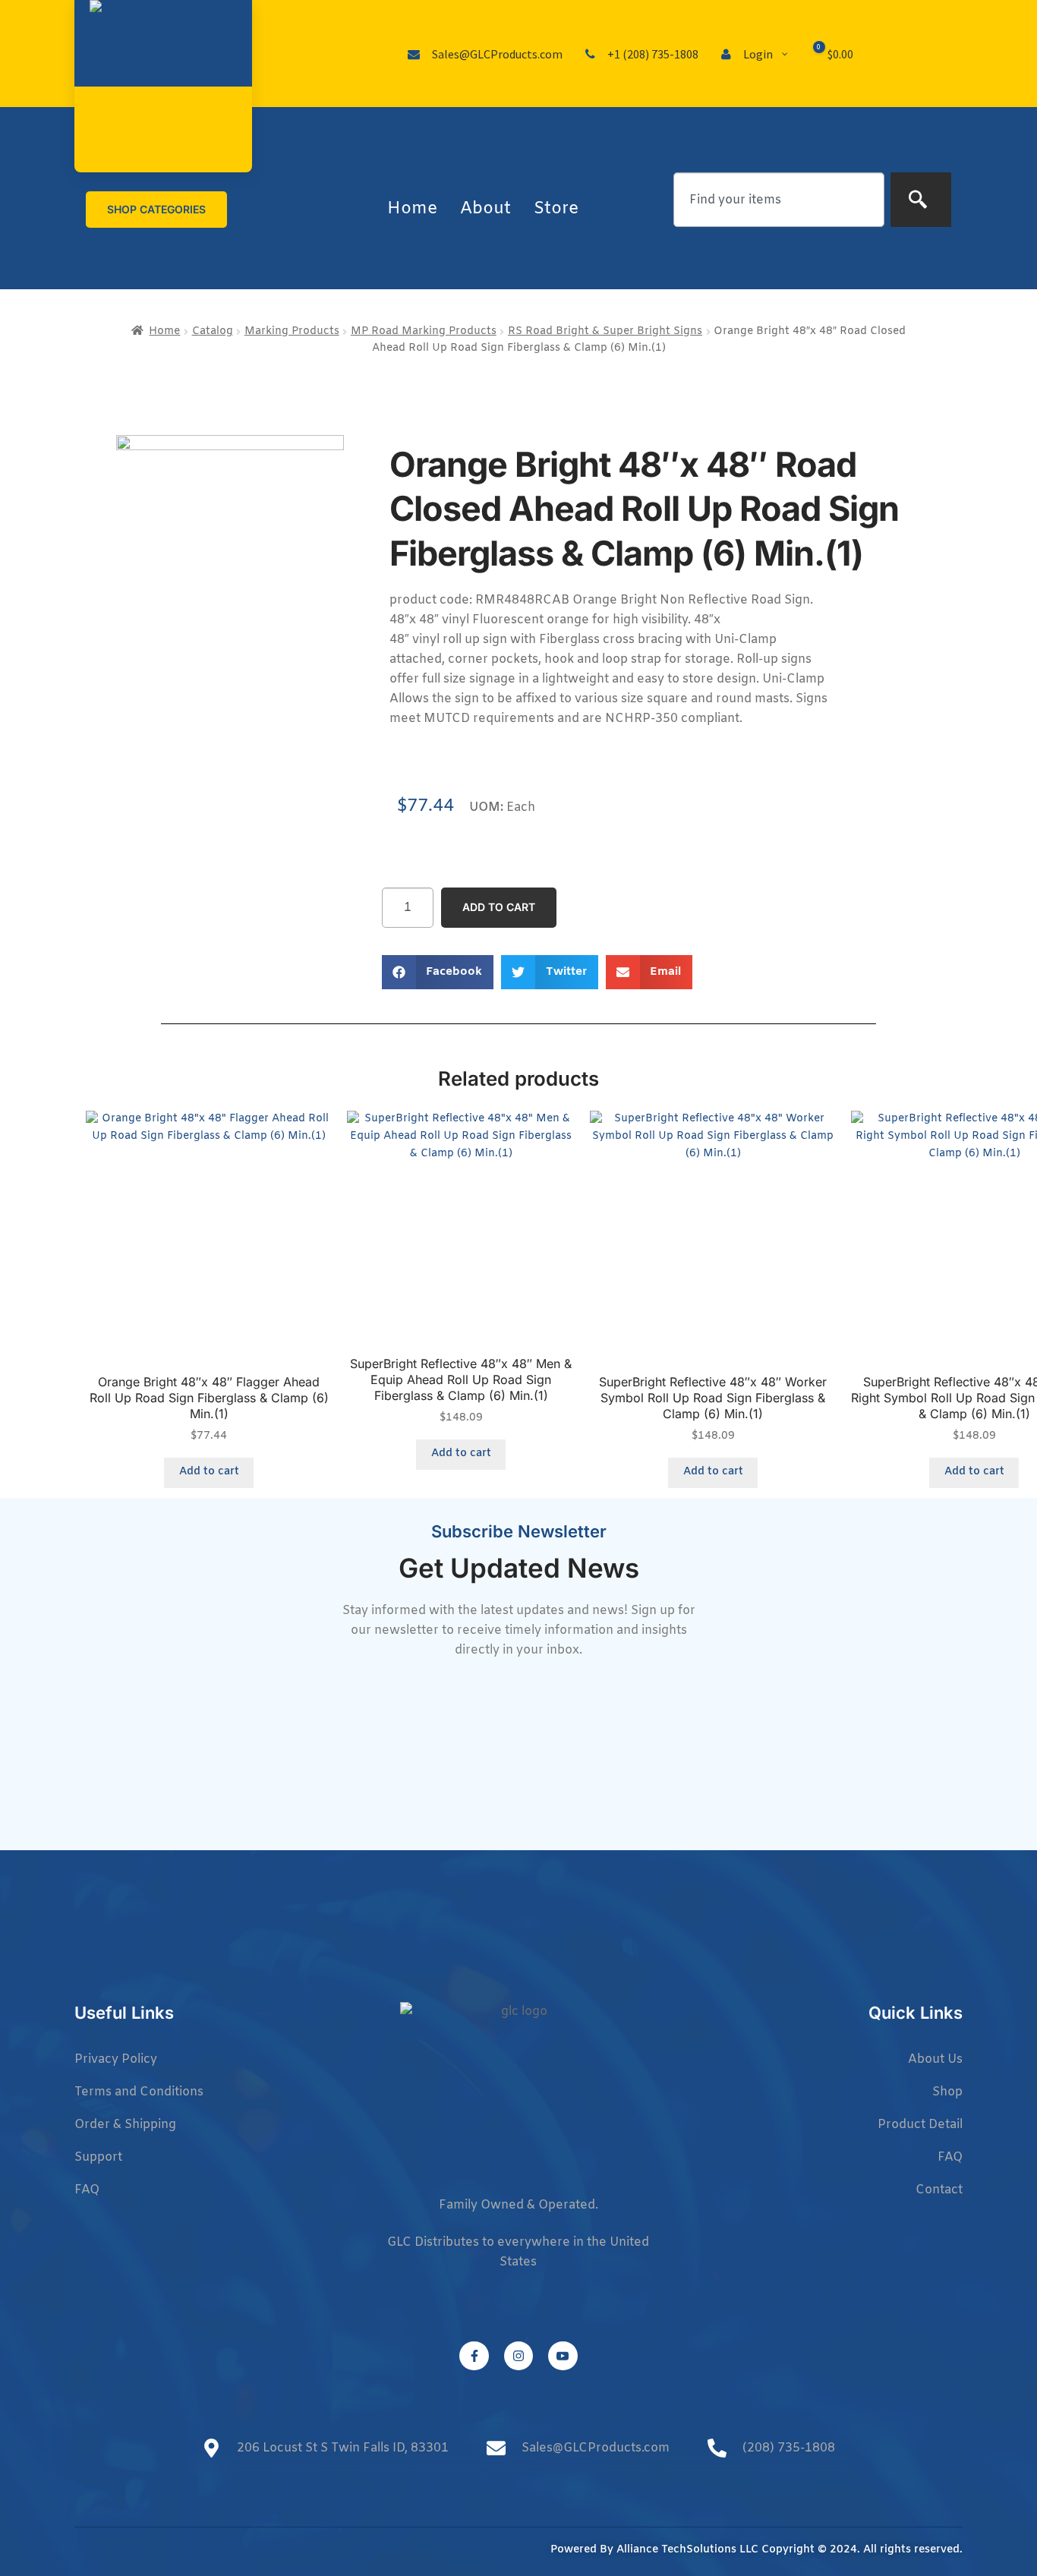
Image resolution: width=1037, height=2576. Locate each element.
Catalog (213, 331)
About (485, 209)
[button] (438, 972)
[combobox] (779, 200)
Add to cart (499, 907)
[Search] (921, 200)
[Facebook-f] (474, 2356)
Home (412, 209)
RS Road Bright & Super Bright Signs (605, 331)
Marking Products (292, 331)
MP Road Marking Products (424, 331)
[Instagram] (518, 2356)
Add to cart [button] (209, 1472)
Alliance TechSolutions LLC (687, 2550)
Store (556, 209)
